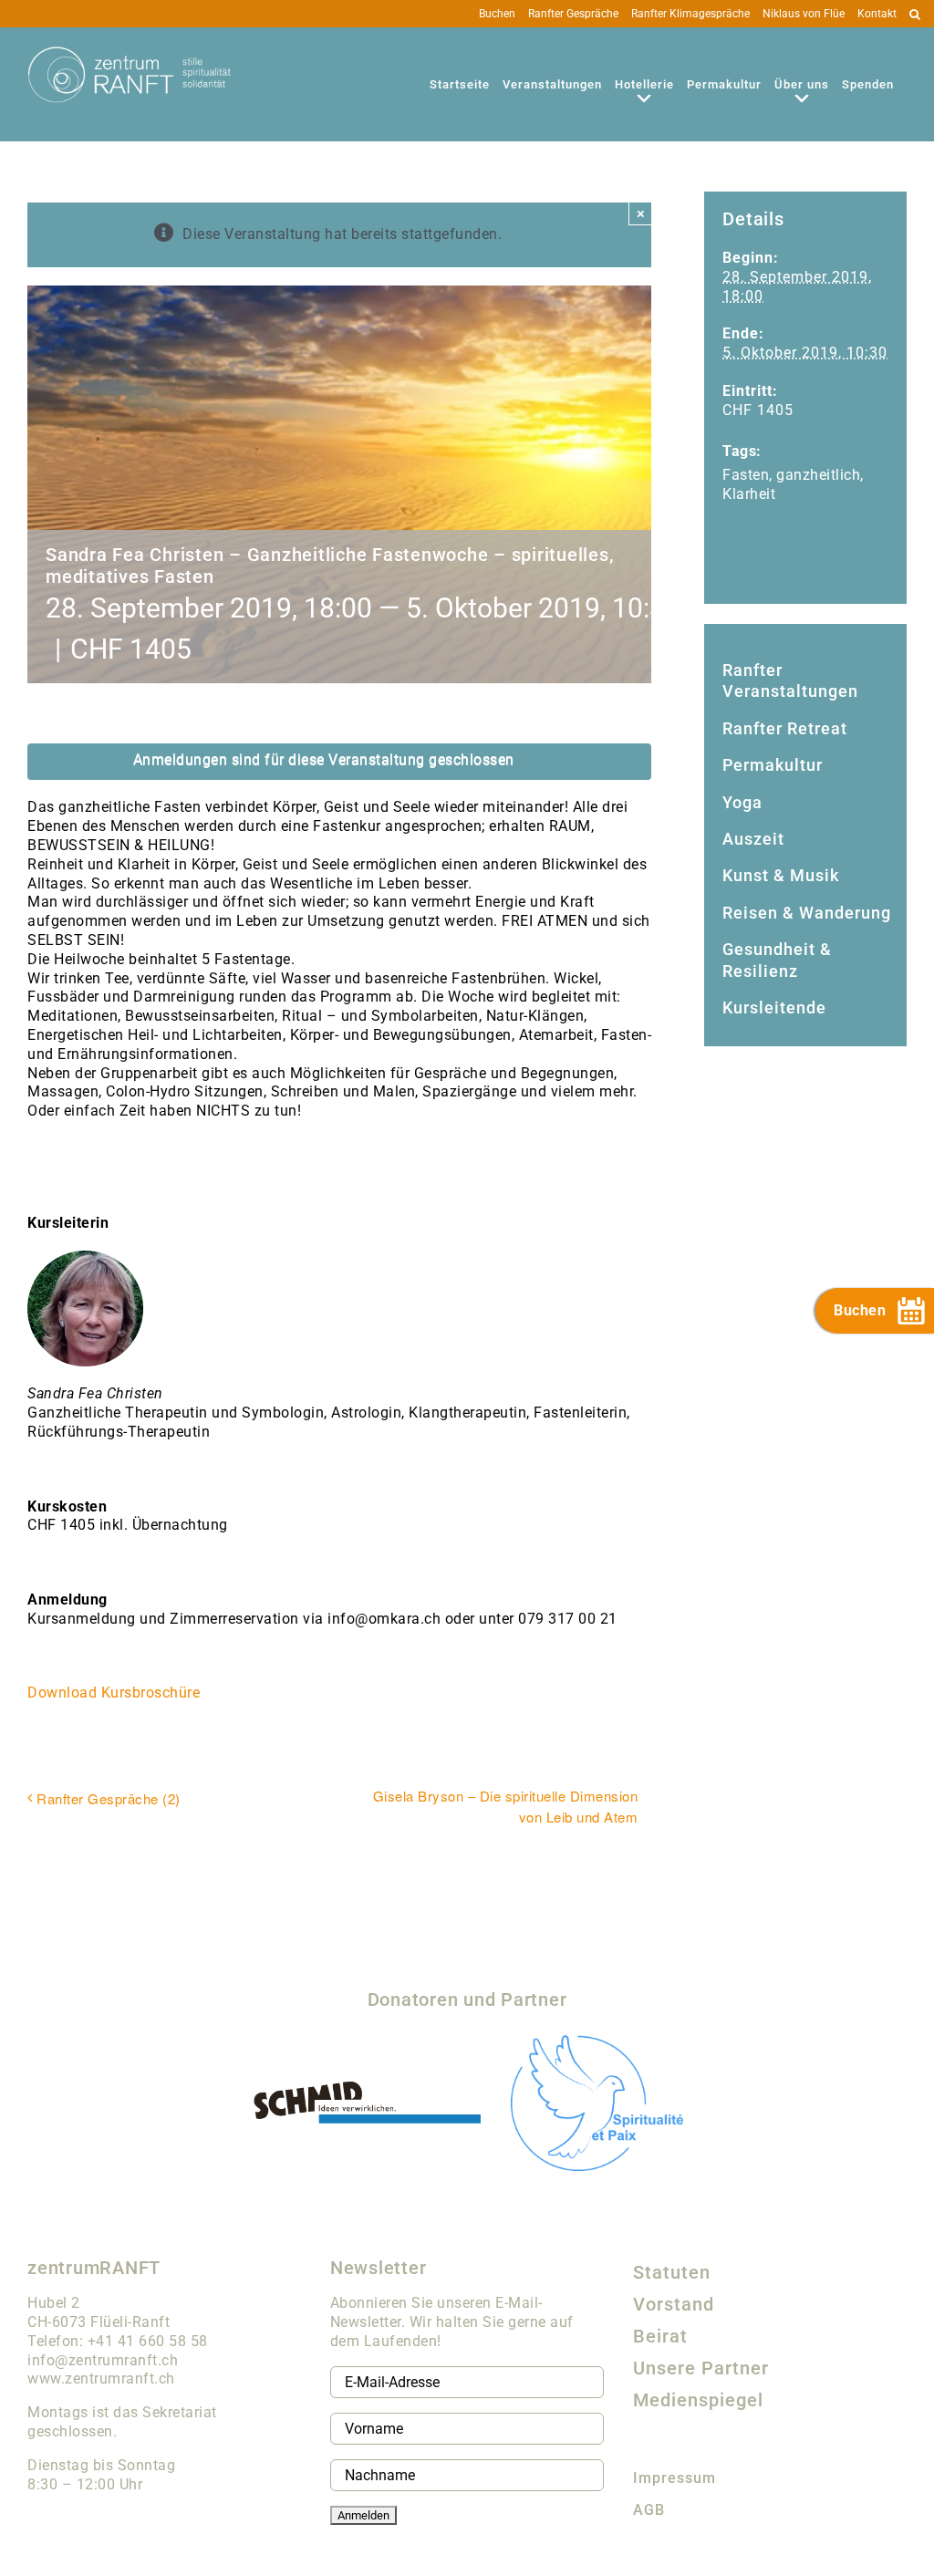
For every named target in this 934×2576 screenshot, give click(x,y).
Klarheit (749, 494)
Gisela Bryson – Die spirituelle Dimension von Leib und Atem (506, 1806)
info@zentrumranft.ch (103, 2360)
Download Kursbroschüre (114, 1693)
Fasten (746, 475)
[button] (915, 14)
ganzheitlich (818, 475)
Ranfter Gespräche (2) (109, 1798)
